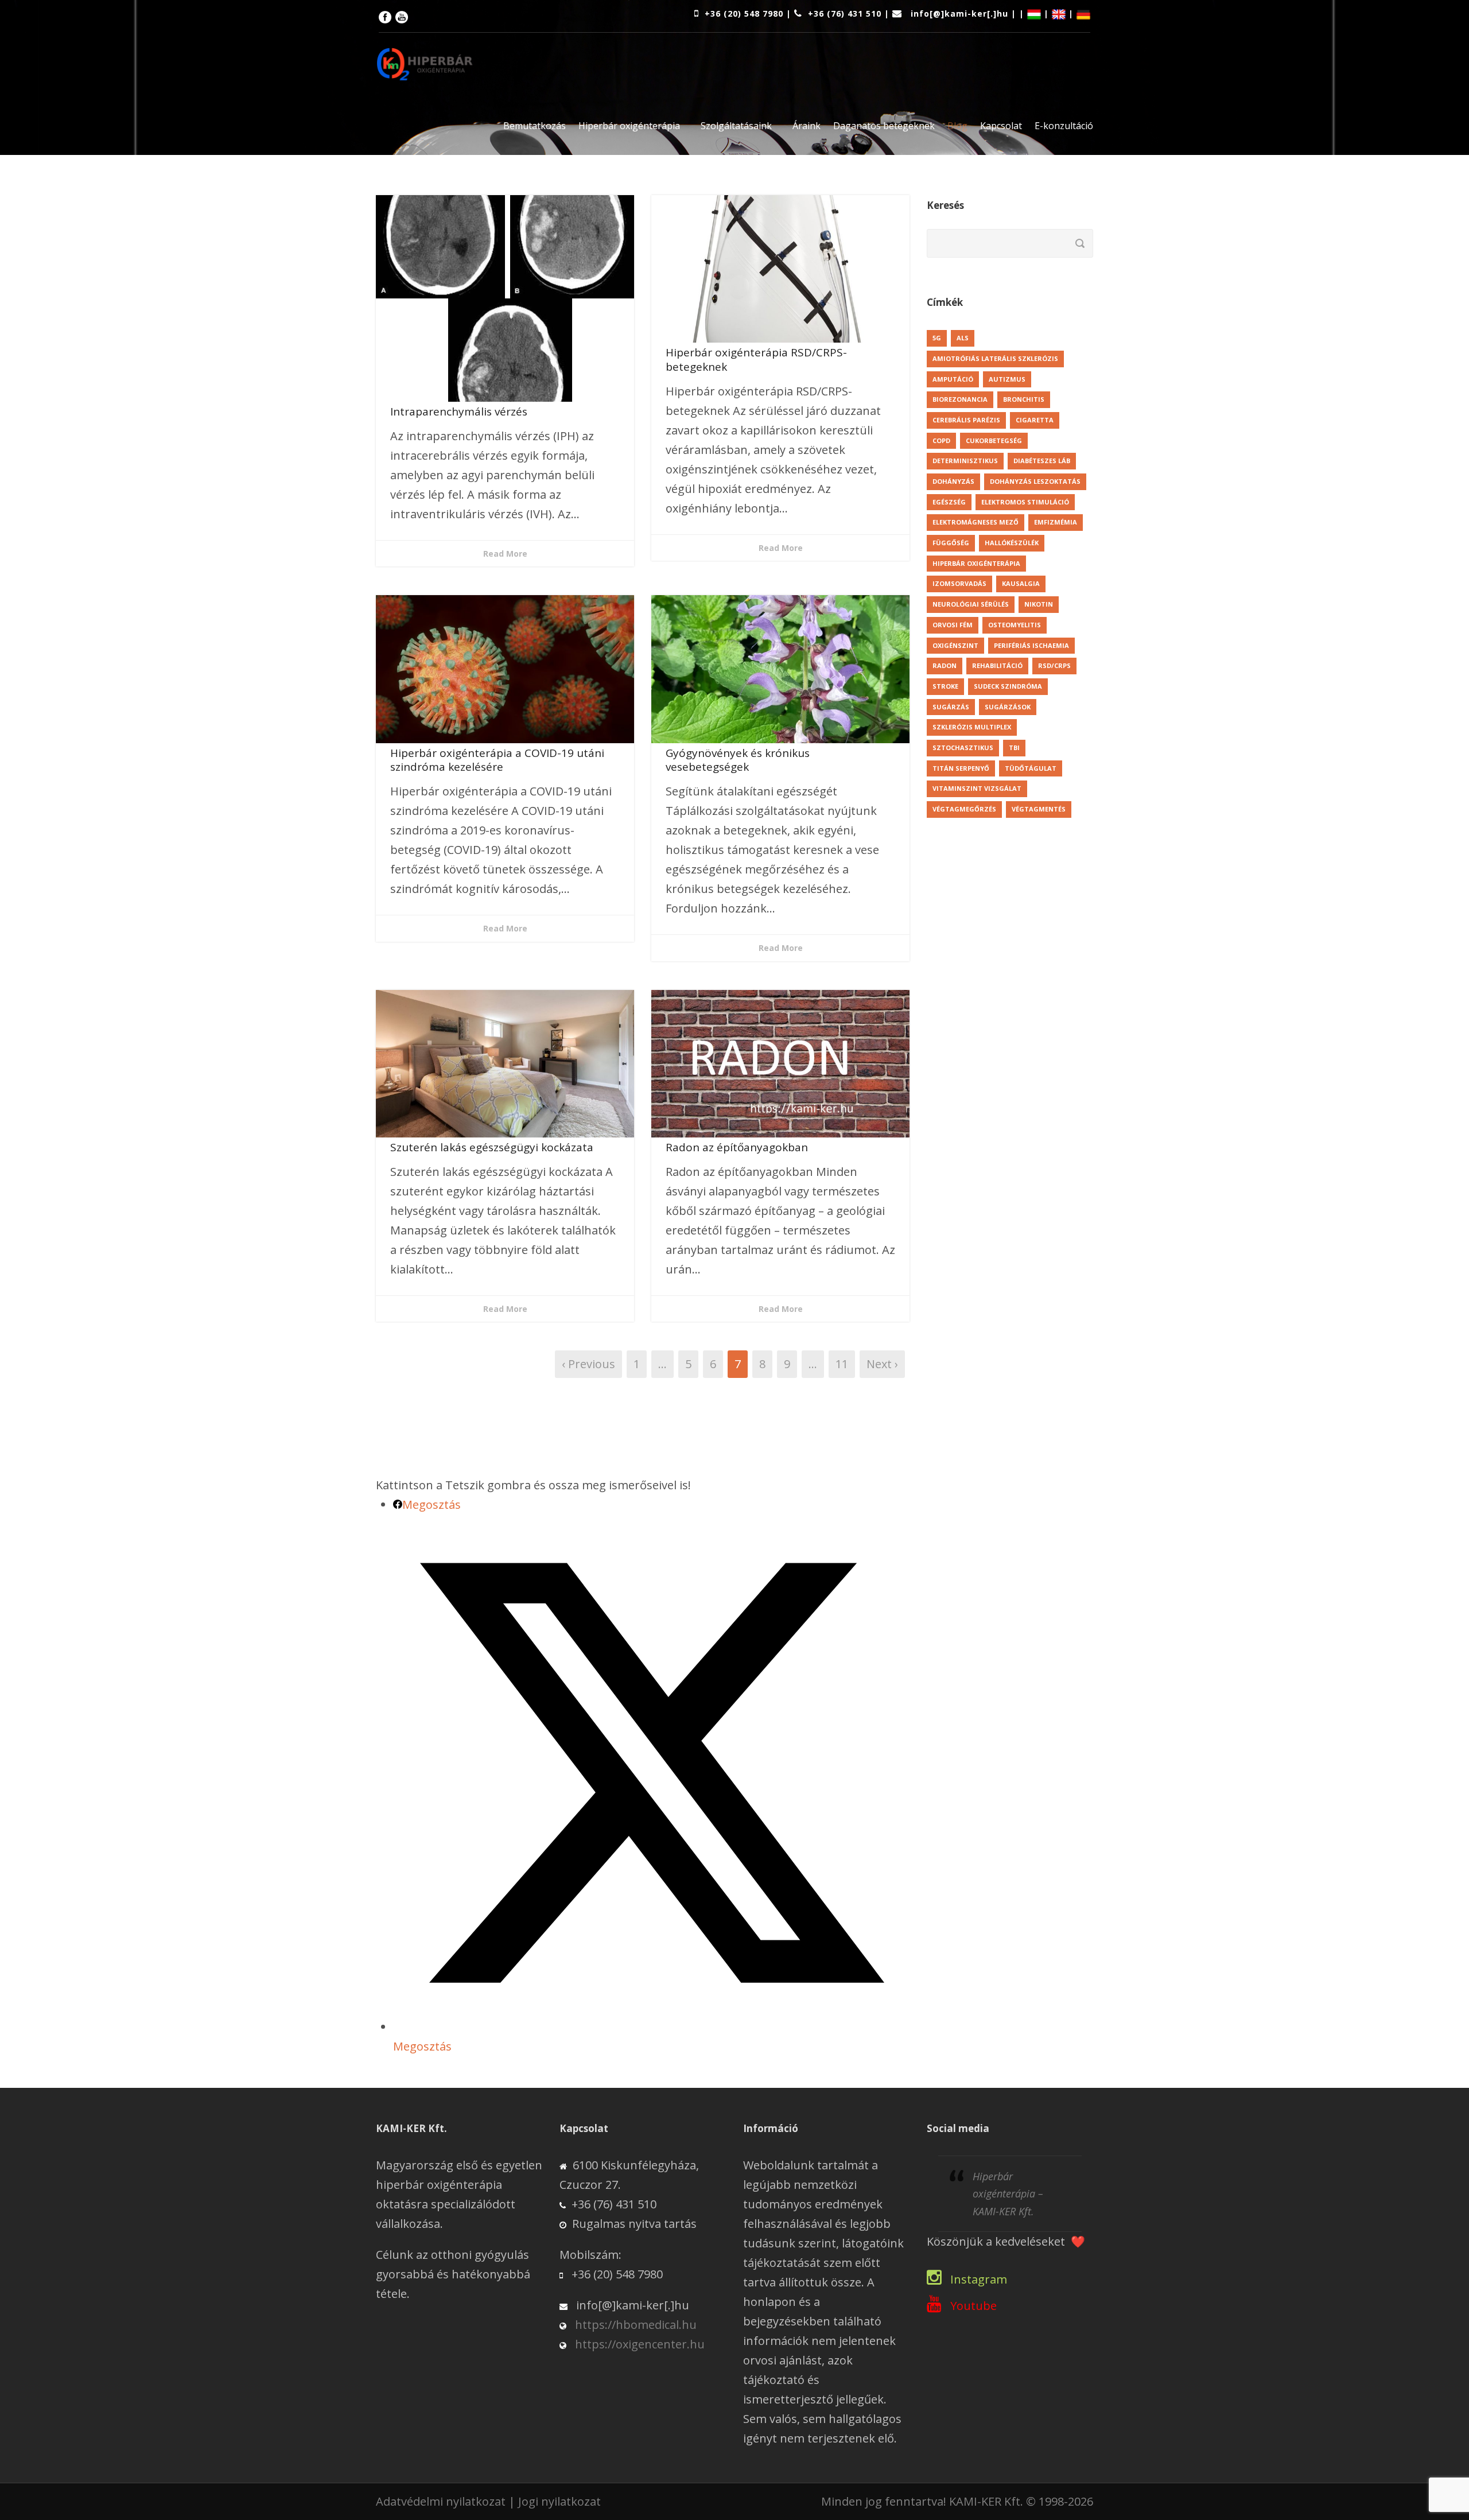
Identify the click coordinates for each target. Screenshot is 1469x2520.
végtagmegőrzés (964, 809)
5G (937, 338)
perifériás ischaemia (1031, 645)
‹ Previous (588, 1364)
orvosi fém (953, 625)
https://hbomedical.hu (636, 2325)
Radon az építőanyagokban (737, 1147)
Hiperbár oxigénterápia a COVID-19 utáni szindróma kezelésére (497, 760)
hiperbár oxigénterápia (976, 563)
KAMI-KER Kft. (986, 2501)
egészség (949, 502)
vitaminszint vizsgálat (977, 788)
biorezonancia (960, 399)
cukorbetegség (994, 440)
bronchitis (1024, 399)
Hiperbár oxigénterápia (629, 126)
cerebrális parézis (966, 420)
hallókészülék (1012, 543)
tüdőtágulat (1031, 768)
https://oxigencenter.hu (640, 2344)
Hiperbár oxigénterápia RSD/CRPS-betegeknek (756, 360)
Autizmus (1007, 379)
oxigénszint (955, 645)
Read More (505, 554)
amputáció (953, 379)
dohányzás (953, 481)
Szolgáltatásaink (736, 126)
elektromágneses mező (976, 522)
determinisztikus (965, 461)
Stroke (945, 686)
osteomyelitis (1015, 625)
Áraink (807, 126)
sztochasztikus (963, 748)
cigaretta (1035, 420)
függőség (951, 543)
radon (945, 665)
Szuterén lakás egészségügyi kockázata (492, 1147)
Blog (957, 126)
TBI (1014, 748)
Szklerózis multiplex (972, 727)
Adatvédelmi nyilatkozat (441, 2501)
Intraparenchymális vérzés (459, 411)
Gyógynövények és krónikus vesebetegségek (738, 760)
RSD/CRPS (1054, 665)
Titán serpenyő (961, 768)
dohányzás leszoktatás (1035, 481)
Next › (882, 1364)
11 (842, 1364)
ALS (963, 338)
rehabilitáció (997, 665)
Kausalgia (1021, 583)
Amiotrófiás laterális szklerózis (995, 358)
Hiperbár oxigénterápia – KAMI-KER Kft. (1008, 2194)
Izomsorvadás (959, 583)
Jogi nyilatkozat (559, 2501)
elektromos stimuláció (1025, 502)
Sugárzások (1008, 707)
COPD (941, 440)
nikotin (1039, 604)
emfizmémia (1056, 522)
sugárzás (951, 707)
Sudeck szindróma (1008, 686)
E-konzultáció (1064, 126)
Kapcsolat (1001, 126)
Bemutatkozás (535, 126)
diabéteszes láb (1042, 461)
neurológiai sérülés (971, 604)
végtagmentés (1039, 809)
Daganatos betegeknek (884, 126)
